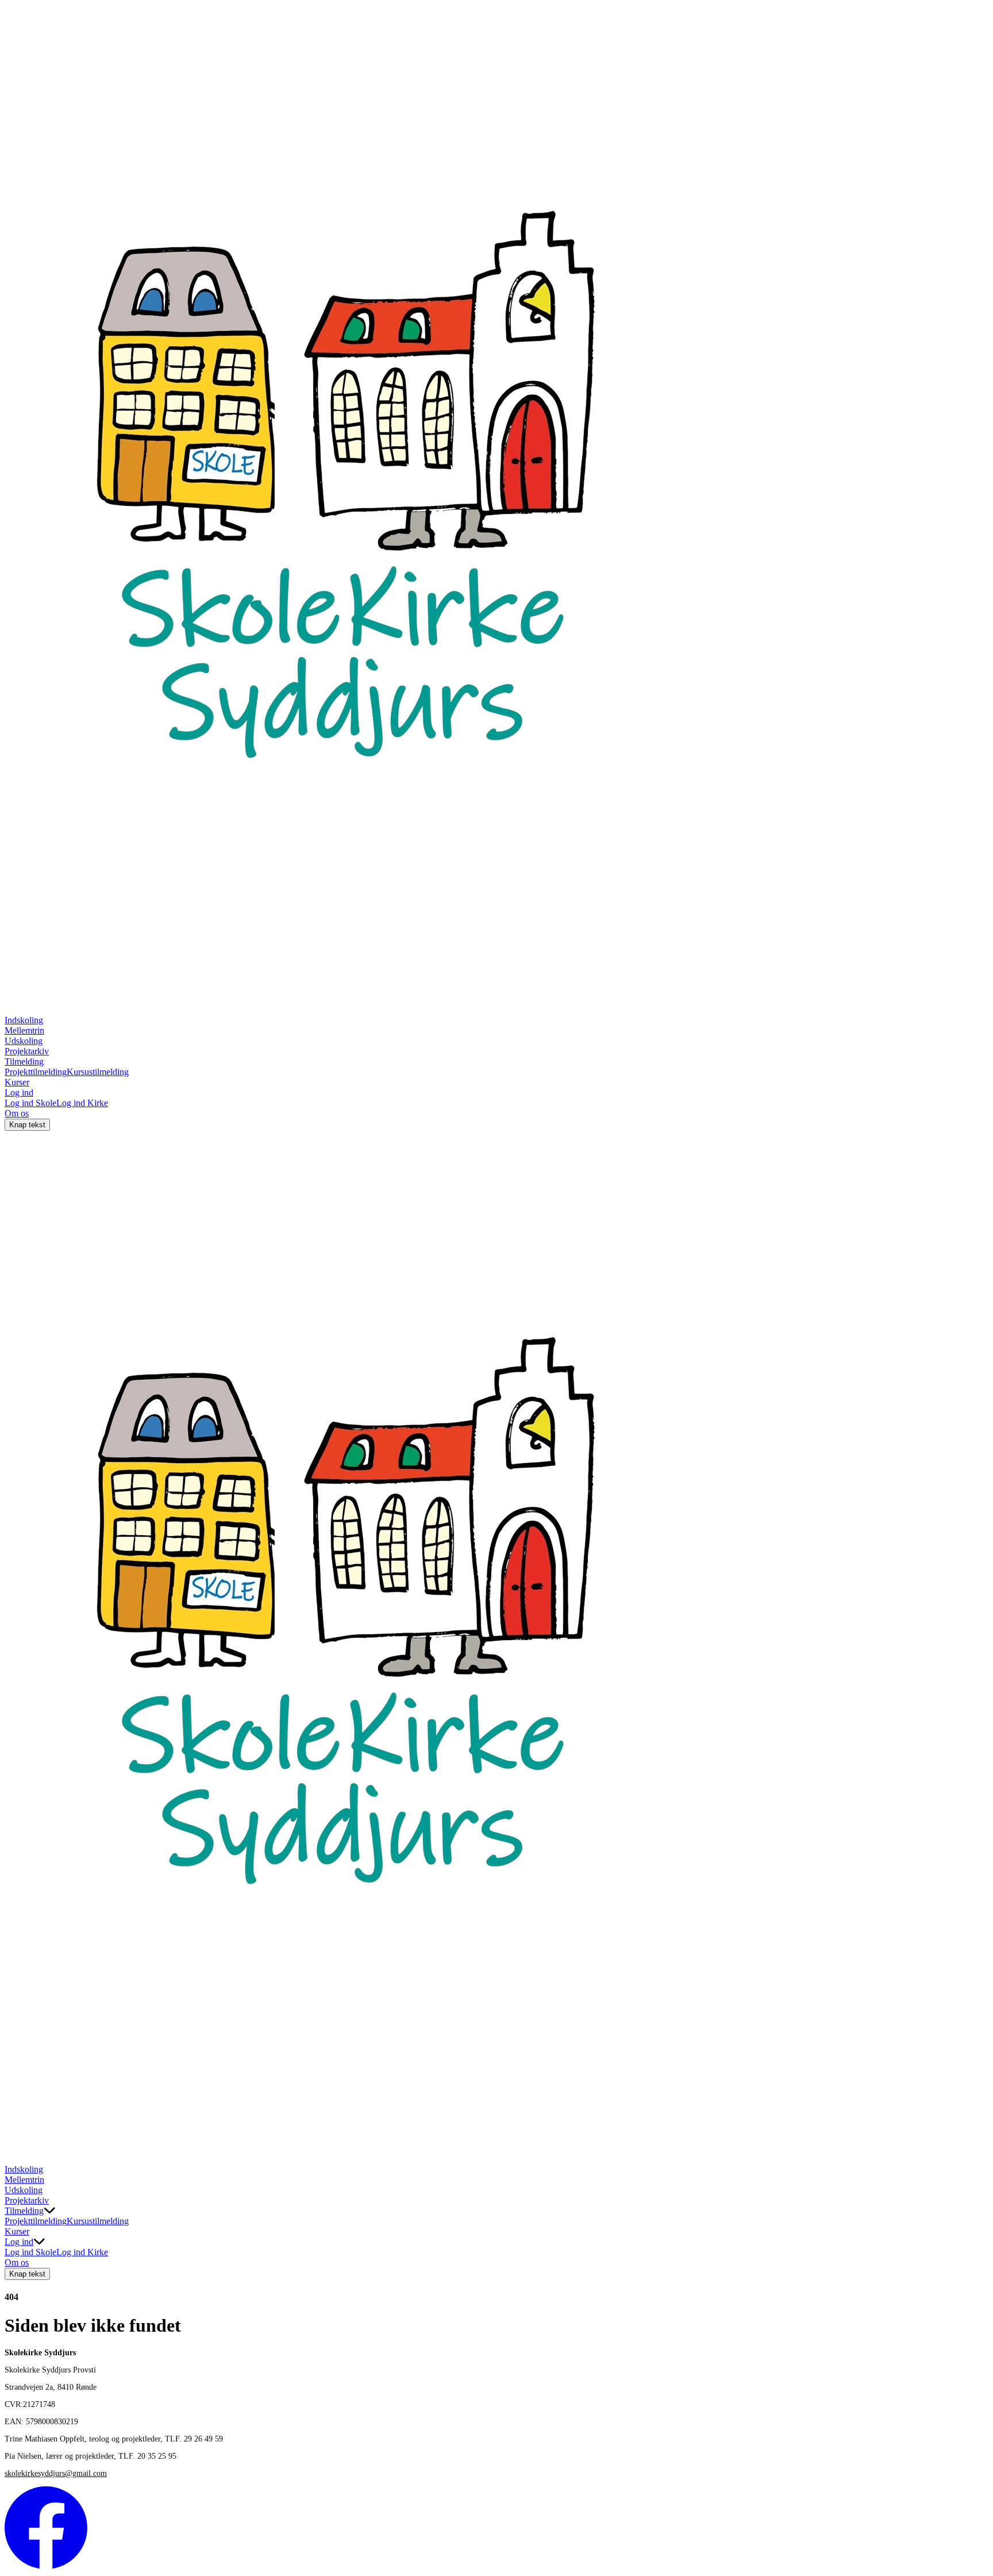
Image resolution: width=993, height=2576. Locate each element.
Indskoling (24, 1020)
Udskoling (24, 1041)
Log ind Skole (30, 1103)
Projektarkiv (27, 1051)
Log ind (19, 1093)
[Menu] (16, 2153)
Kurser (17, 1082)
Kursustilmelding (98, 1072)
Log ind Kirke (82, 1103)
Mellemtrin (24, 1030)
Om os (17, 1113)
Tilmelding (24, 1062)
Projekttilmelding (36, 1072)
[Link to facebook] (46, 2566)
